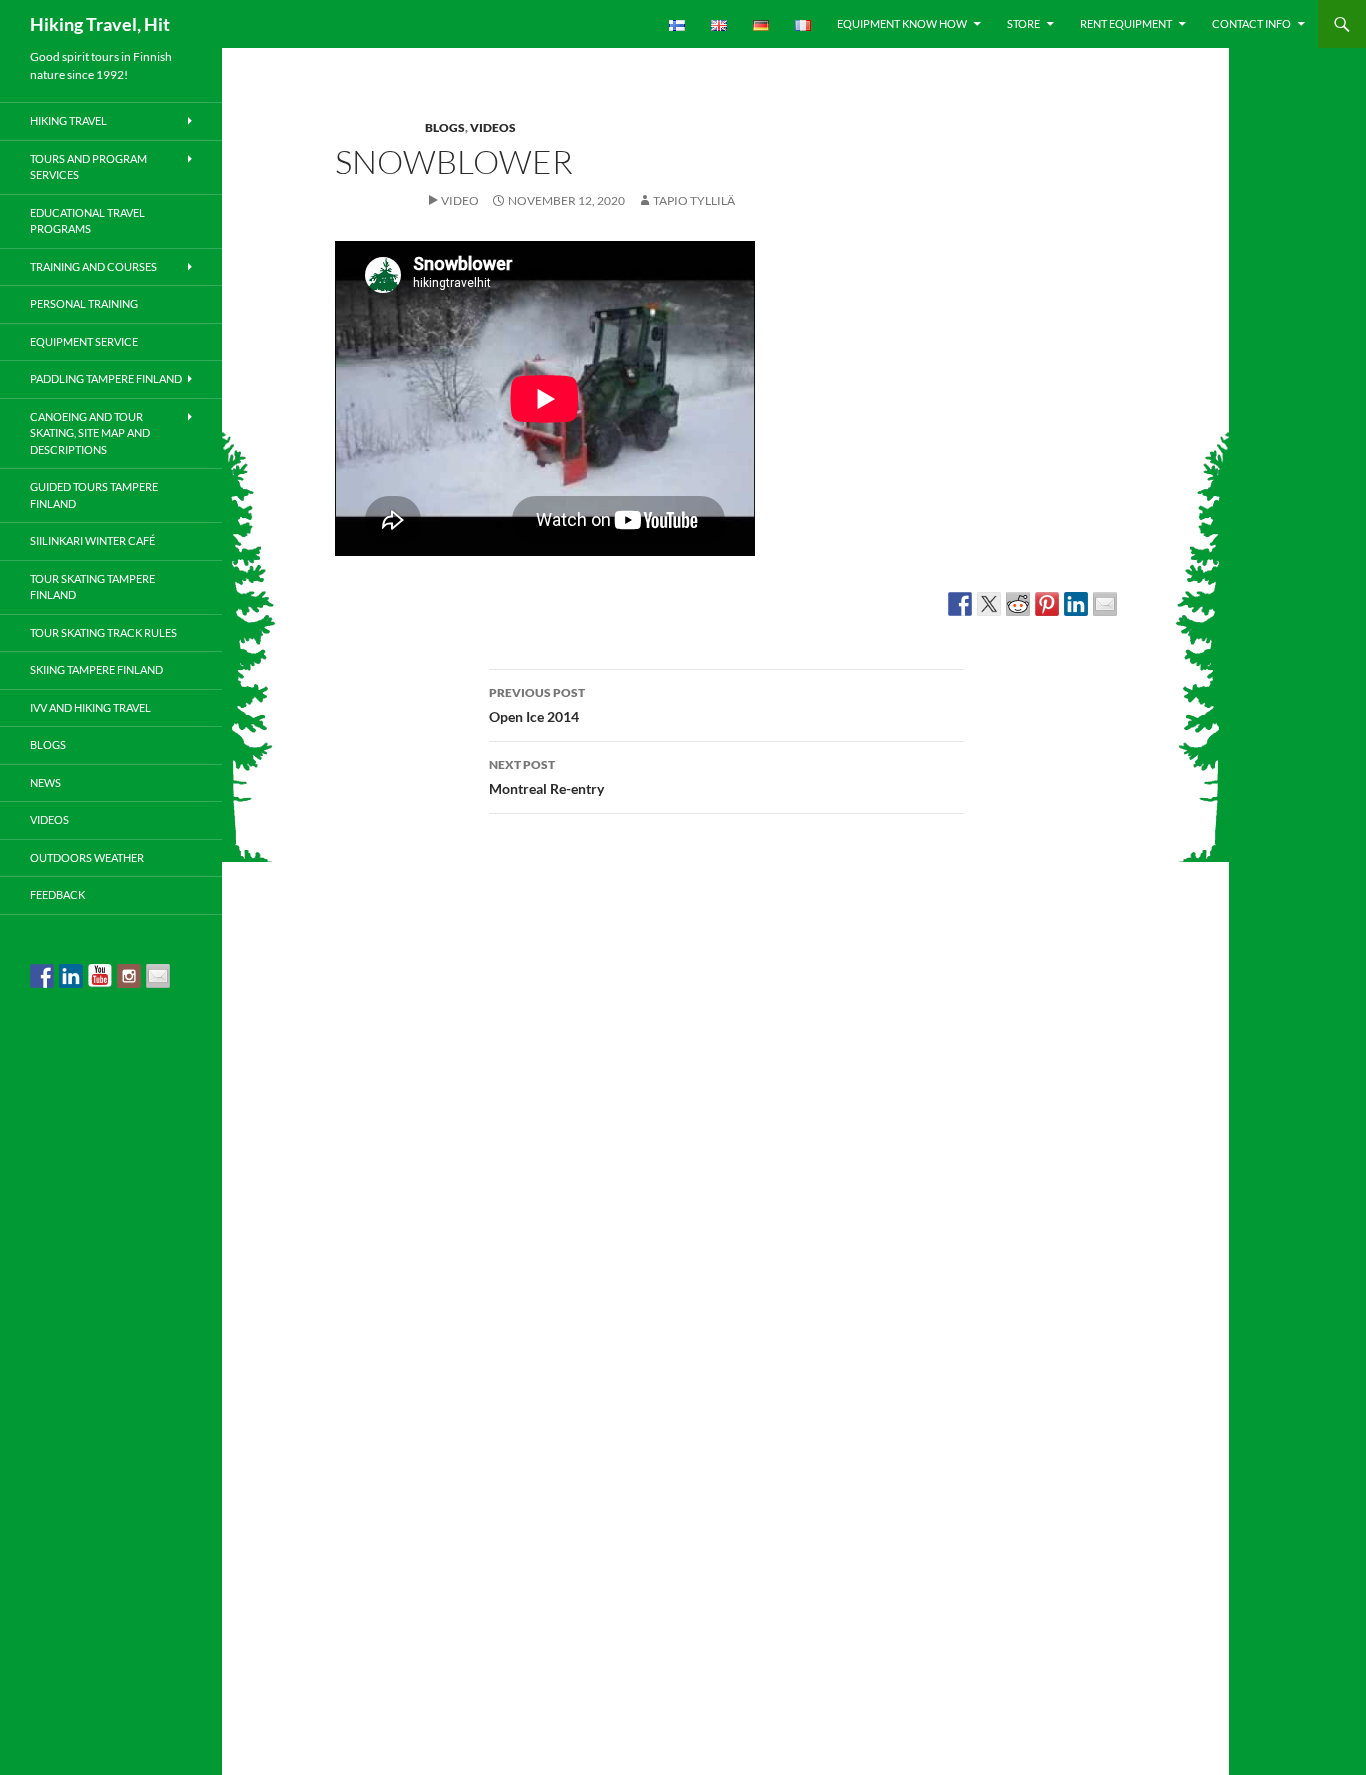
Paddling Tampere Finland (106, 378)
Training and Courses (93, 266)
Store (1023, 23)
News (45, 782)
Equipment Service (84, 341)
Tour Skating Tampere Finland (92, 587)
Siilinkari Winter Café (92, 540)
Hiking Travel (68, 120)
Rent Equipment (1126, 23)
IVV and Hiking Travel (90, 707)
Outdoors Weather (87, 857)
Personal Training (84, 303)
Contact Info (1251, 23)
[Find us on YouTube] (100, 976)
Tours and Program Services (88, 167)
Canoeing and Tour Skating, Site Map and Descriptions (90, 433)
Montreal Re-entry (546, 777)
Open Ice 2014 (537, 705)
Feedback (57, 894)
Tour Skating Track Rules (103, 632)
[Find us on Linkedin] (71, 976)
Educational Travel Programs (87, 221)
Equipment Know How (902, 23)
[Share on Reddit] (1018, 604)
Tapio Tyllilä (694, 200)
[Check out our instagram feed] (129, 976)
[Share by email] (1105, 604)
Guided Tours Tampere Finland (94, 495)
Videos (493, 127)
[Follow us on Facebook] (42, 976)
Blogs (445, 127)
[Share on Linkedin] (1076, 604)
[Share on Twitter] (989, 604)
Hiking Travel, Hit (100, 24)
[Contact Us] (158, 976)
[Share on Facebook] (960, 604)
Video (460, 200)
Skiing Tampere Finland (96, 669)
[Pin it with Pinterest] (1047, 604)
